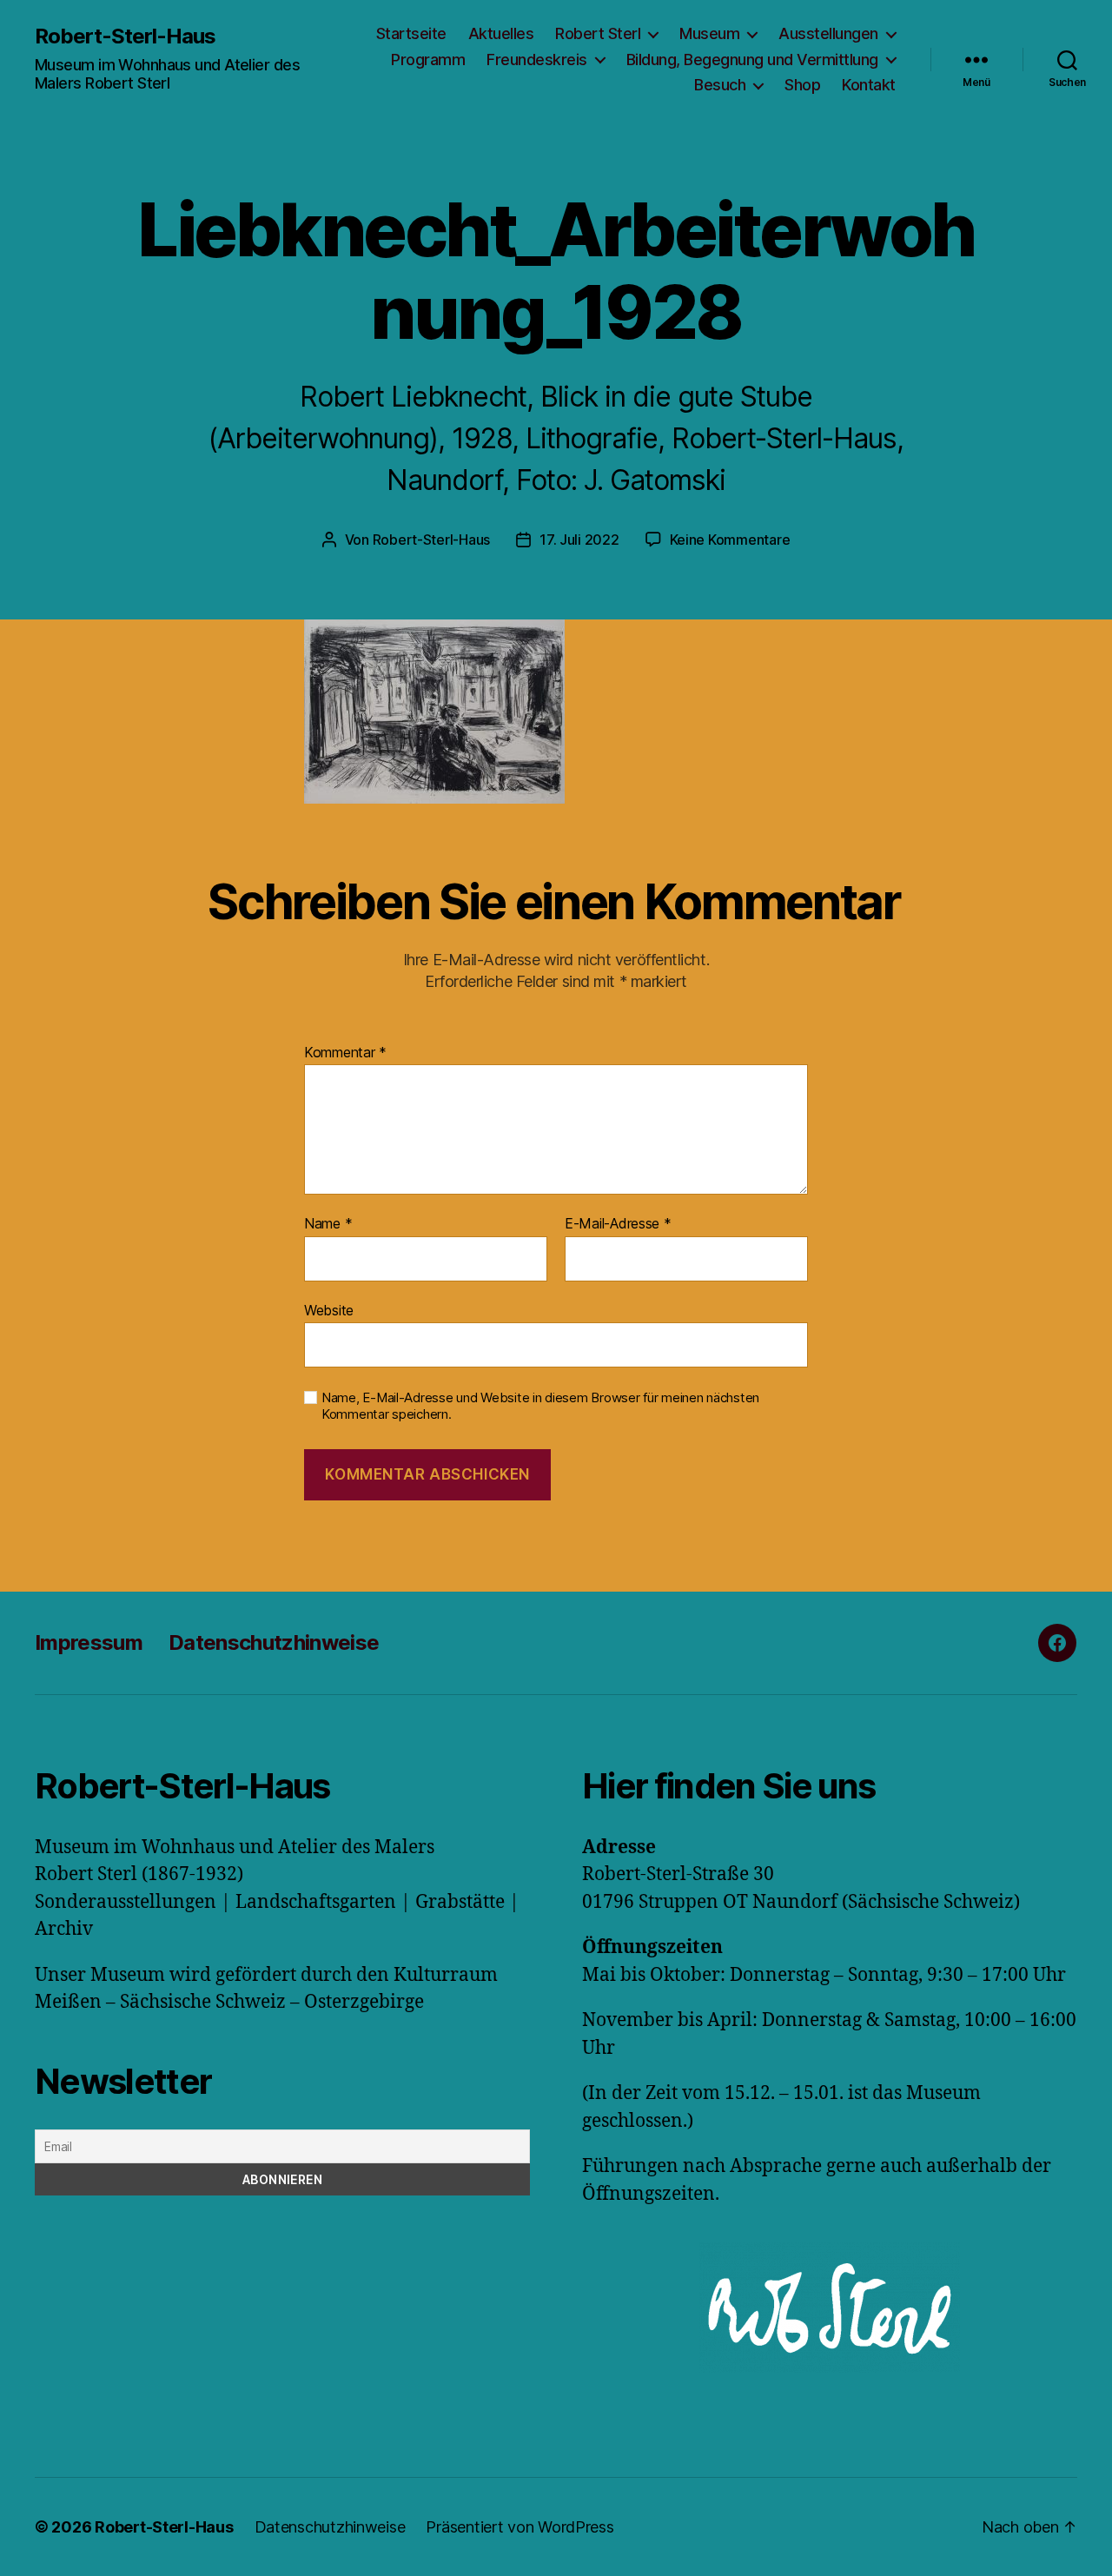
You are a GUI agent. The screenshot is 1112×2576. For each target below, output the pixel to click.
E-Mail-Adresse (618, 1224)
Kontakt (869, 85)
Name (328, 1224)
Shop (802, 85)
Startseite (411, 33)
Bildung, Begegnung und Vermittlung (752, 60)
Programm (428, 60)
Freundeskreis (537, 60)
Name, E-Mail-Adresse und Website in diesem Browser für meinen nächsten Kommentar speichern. (540, 1406)
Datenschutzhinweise (274, 1642)
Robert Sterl (598, 33)
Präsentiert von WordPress (520, 2527)
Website (329, 1310)
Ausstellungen (828, 33)
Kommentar (345, 1053)
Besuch (720, 85)
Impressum (89, 1642)
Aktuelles (501, 33)
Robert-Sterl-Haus (125, 36)
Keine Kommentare (730, 540)
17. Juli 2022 (579, 540)
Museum (709, 33)
